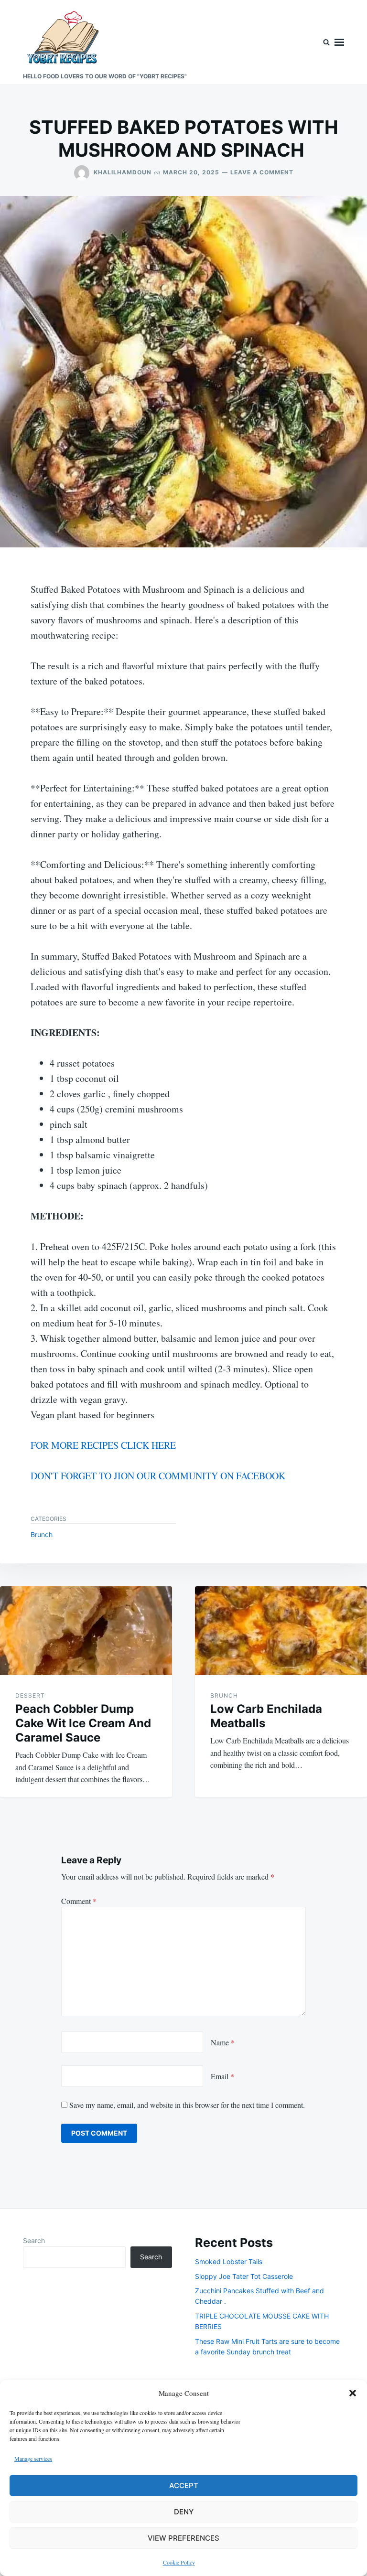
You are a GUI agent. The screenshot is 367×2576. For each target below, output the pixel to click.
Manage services (33, 2458)
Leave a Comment (262, 172)
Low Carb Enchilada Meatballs (266, 1716)
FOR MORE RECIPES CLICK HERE (103, 1445)
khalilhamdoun (123, 172)
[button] (353, 2393)
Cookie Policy (179, 2562)
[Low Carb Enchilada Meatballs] (281, 1631)
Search (34, 2240)
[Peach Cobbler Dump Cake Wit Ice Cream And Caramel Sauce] (86, 1631)
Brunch (42, 1534)
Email (222, 2076)
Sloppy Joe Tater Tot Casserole (244, 2276)
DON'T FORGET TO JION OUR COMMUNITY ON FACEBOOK (158, 1476)
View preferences (183, 2538)
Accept (184, 2485)
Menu (339, 42)
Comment (79, 1901)
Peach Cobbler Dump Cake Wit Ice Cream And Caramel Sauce (83, 1723)
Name (223, 2042)
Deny (184, 2512)
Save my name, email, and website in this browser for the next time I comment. (187, 2105)
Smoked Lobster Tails (229, 2261)
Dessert (30, 1695)
